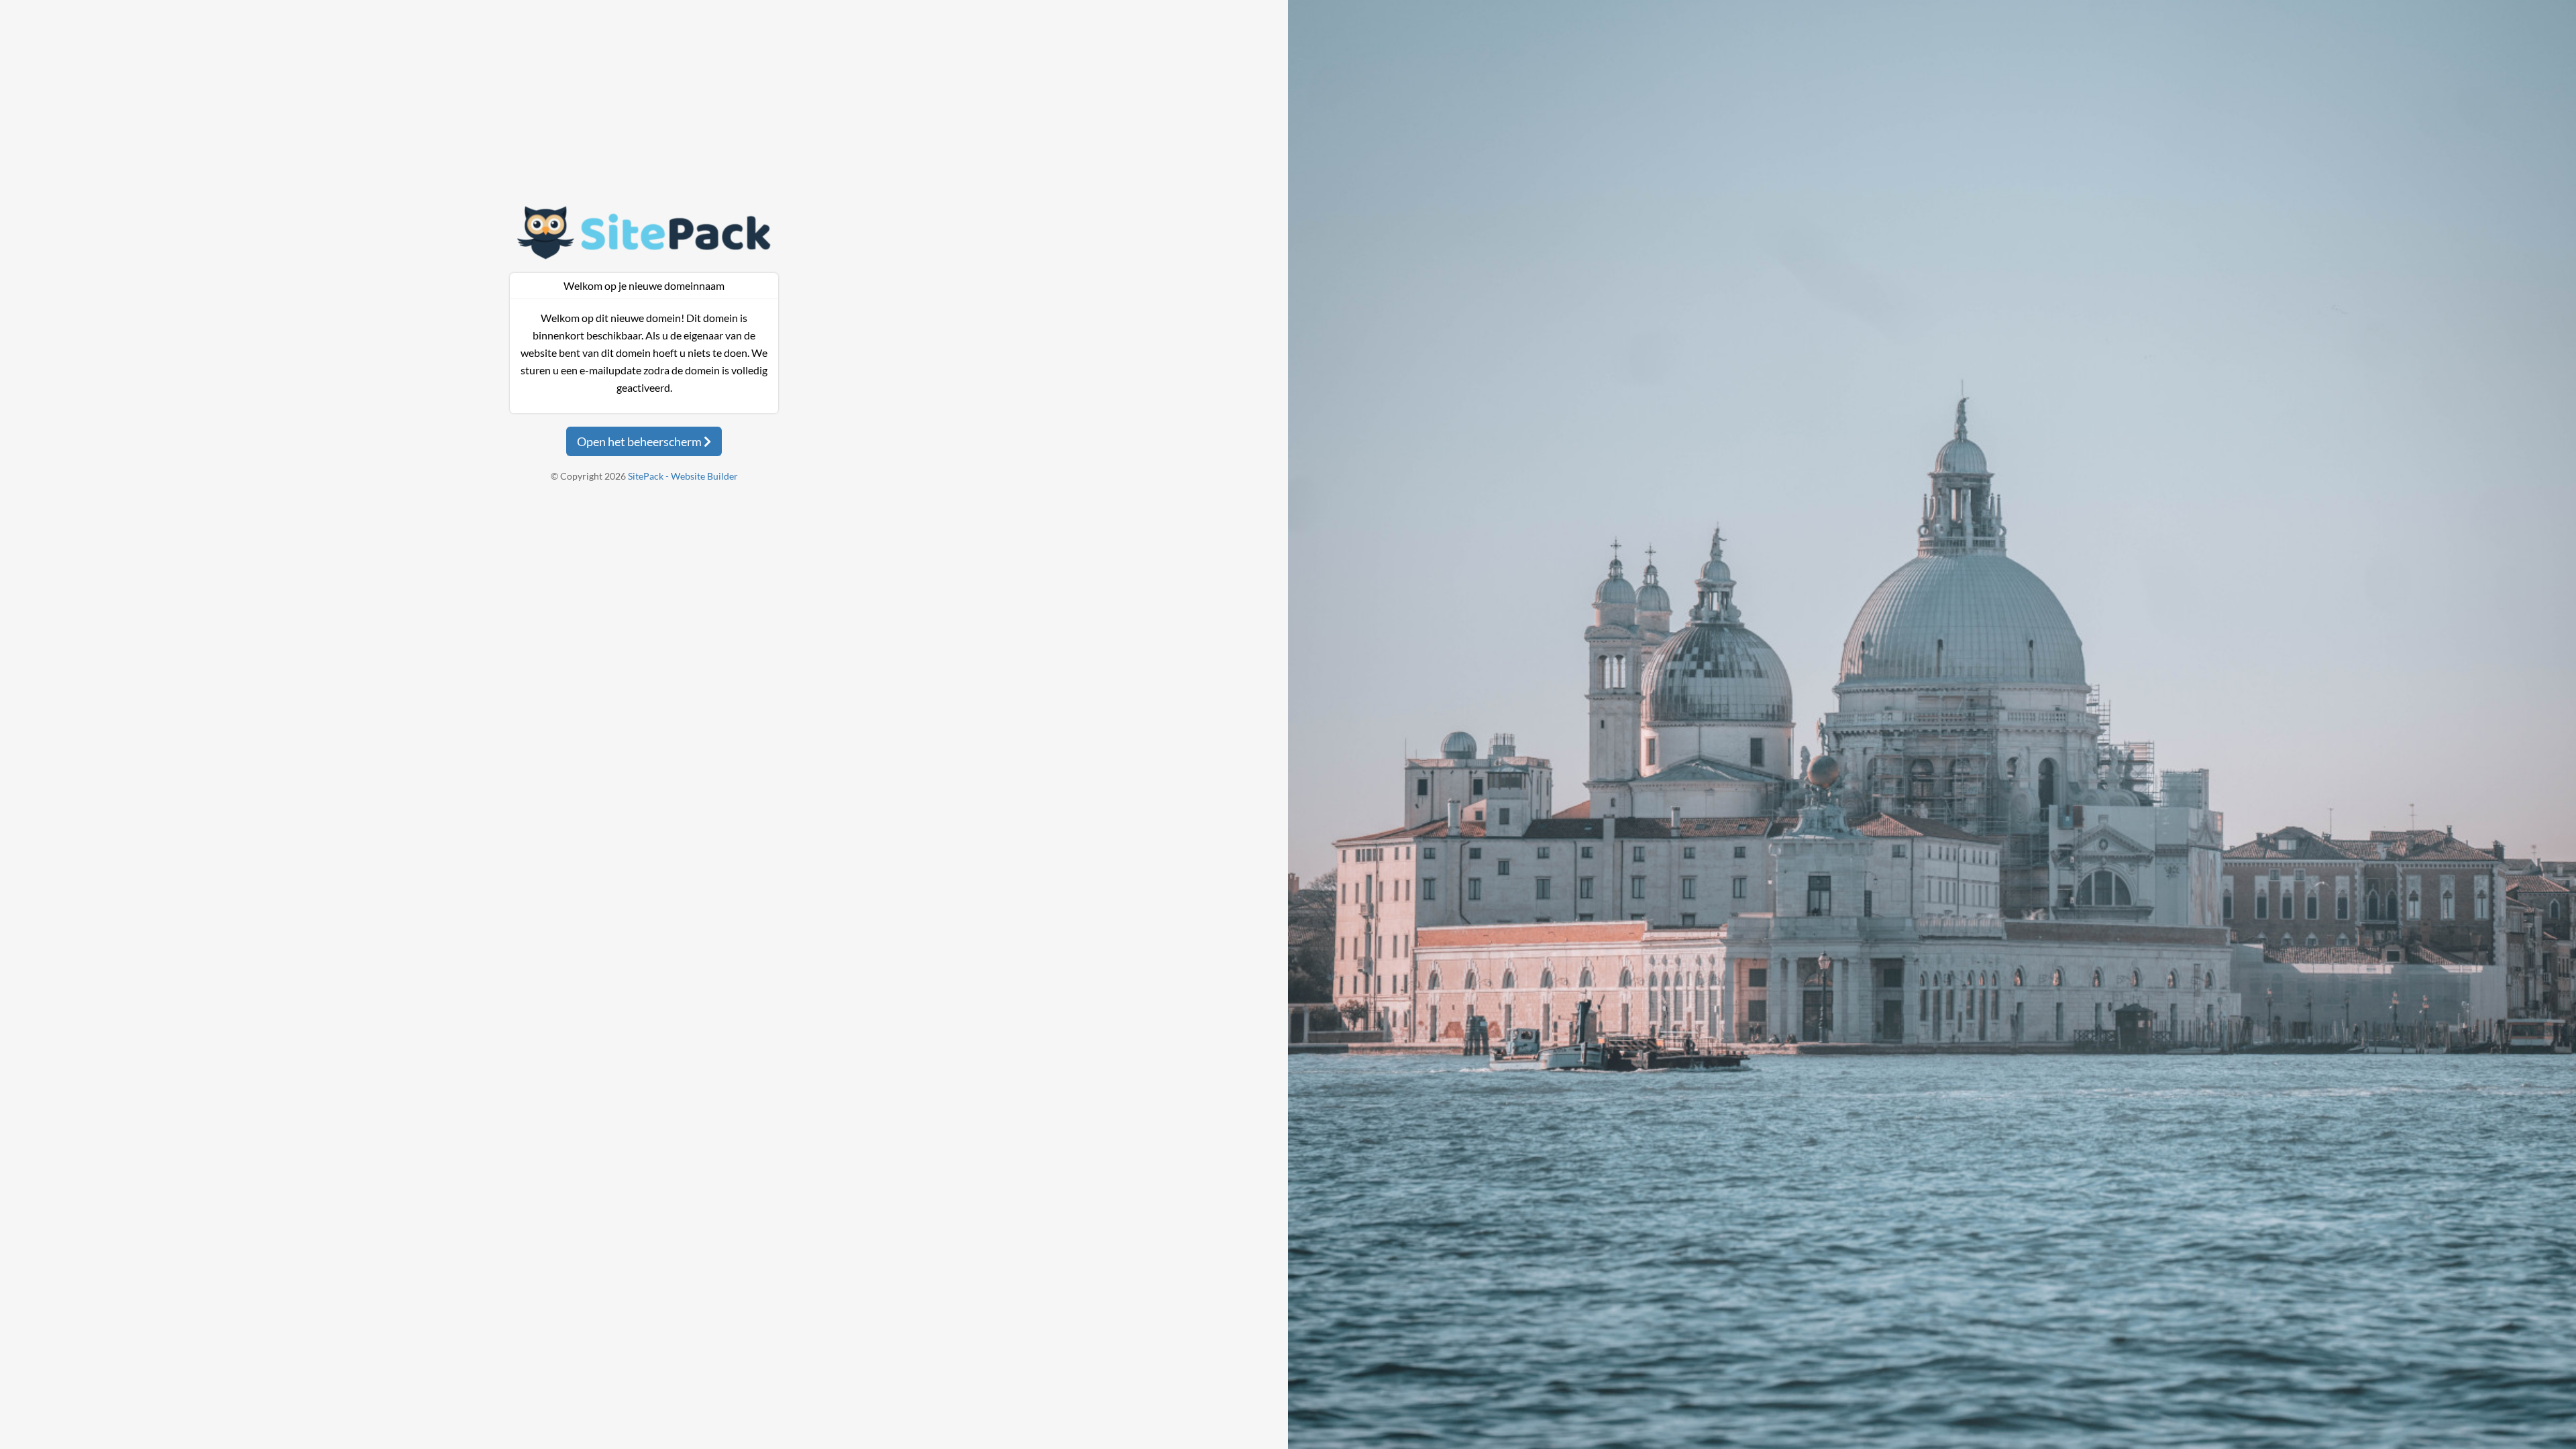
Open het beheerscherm (640, 441)
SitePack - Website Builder (683, 476)
